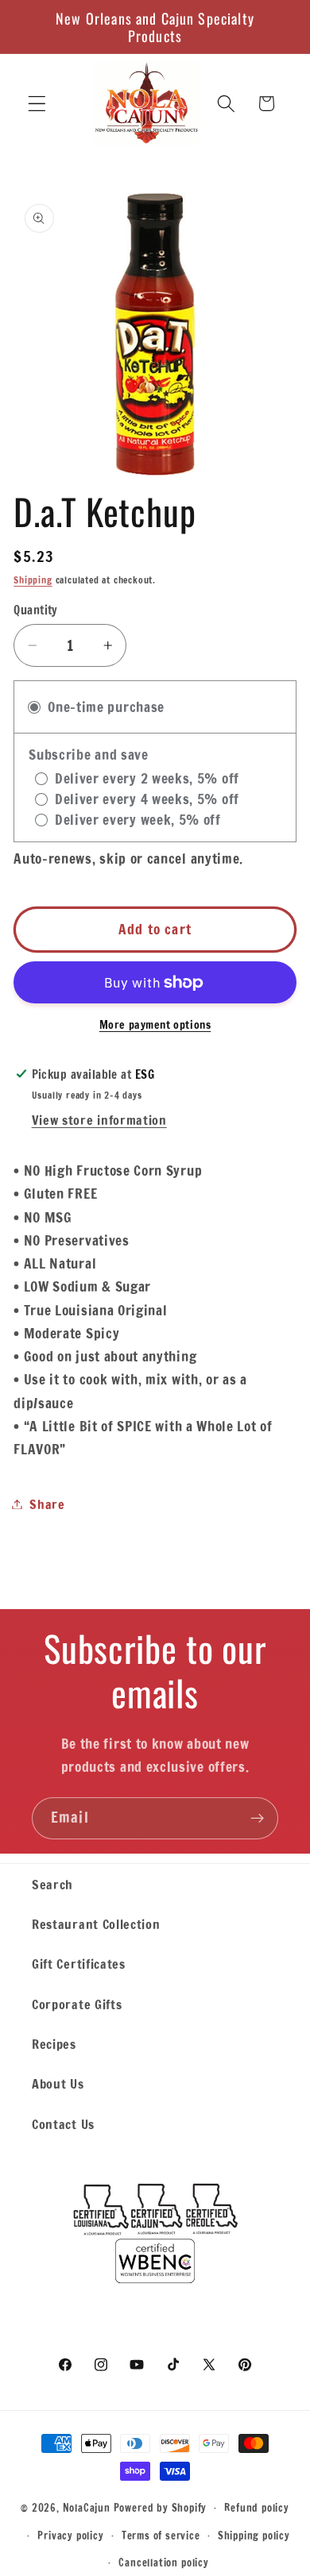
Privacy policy (70, 2536)
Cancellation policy (163, 2563)
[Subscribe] (257, 1819)
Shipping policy (254, 2536)
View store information (99, 1120)
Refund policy (256, 2508)
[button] (37, 104)
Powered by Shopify (161, 2507)
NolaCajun (87, 2507)
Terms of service (161, 2536)
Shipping (33, 580)
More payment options (155, 1025)
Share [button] (47, 1504)
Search (52, 1884)
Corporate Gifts (77, 2004)
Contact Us (63, 2124)
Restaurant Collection (96, 1924)
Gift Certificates (79, 1964)
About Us (58, 2083)
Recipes (54, 2044)
